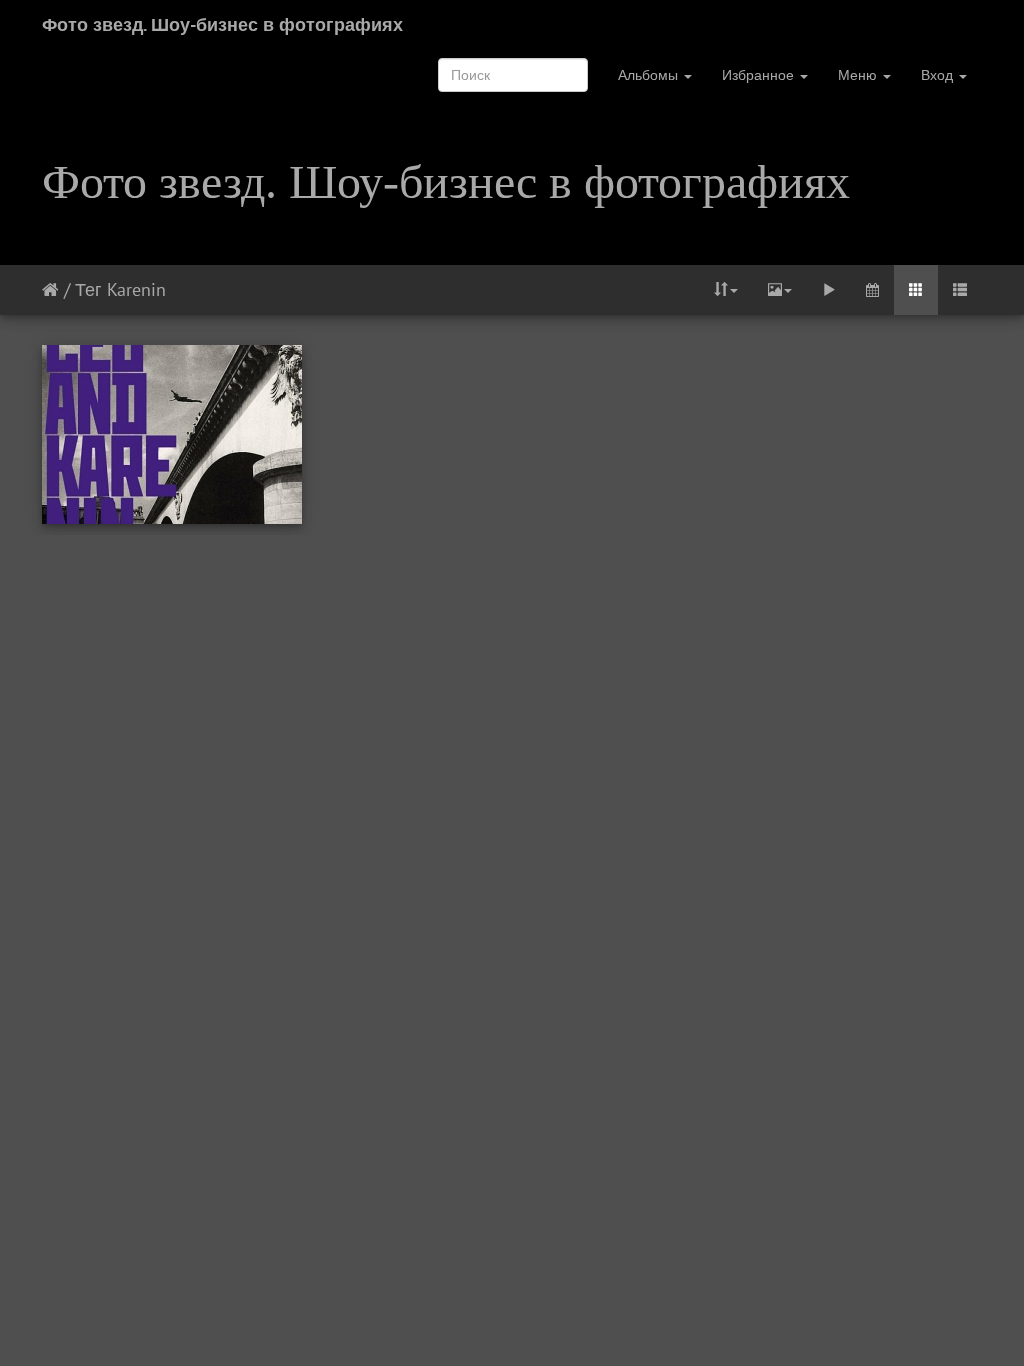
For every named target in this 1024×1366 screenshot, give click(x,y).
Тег (88, 289)
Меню (859, 75)
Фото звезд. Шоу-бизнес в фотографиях (222, 24)
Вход (939, 75)
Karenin (136, 289)
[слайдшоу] (829, 290)
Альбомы (650, 75)
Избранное (760, 75)
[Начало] (50, 289)
